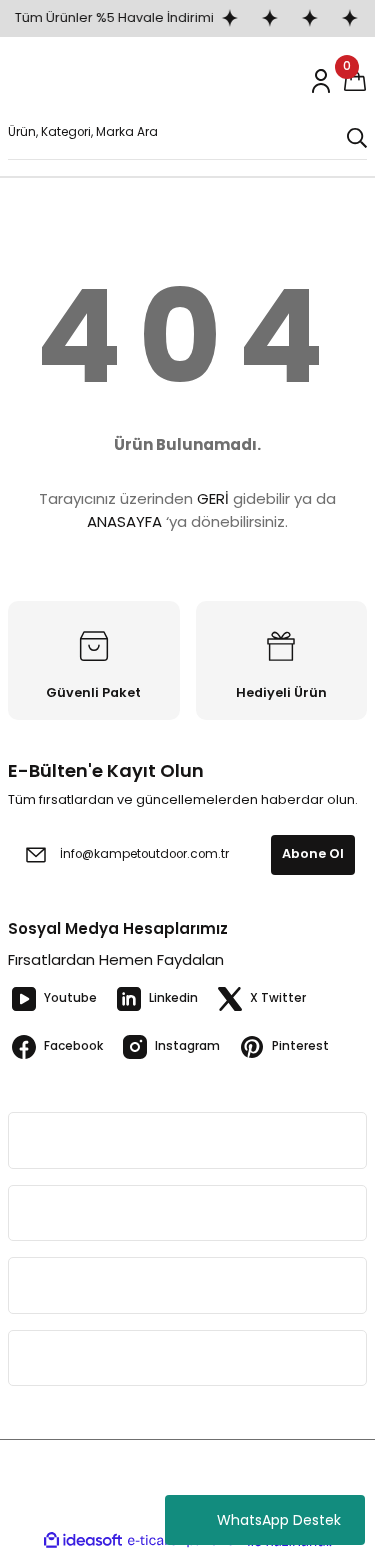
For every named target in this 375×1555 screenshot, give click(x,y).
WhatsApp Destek (279, 1520)
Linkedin (173, 998)
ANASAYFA (124, 521)
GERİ (213, 498)
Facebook (73, 1046)
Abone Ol (313, 853)
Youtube (70, 998)
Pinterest (300, 1046)
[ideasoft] (83, 1541)
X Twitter (278, 998)
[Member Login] (321, 81)
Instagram (187, 1046)
